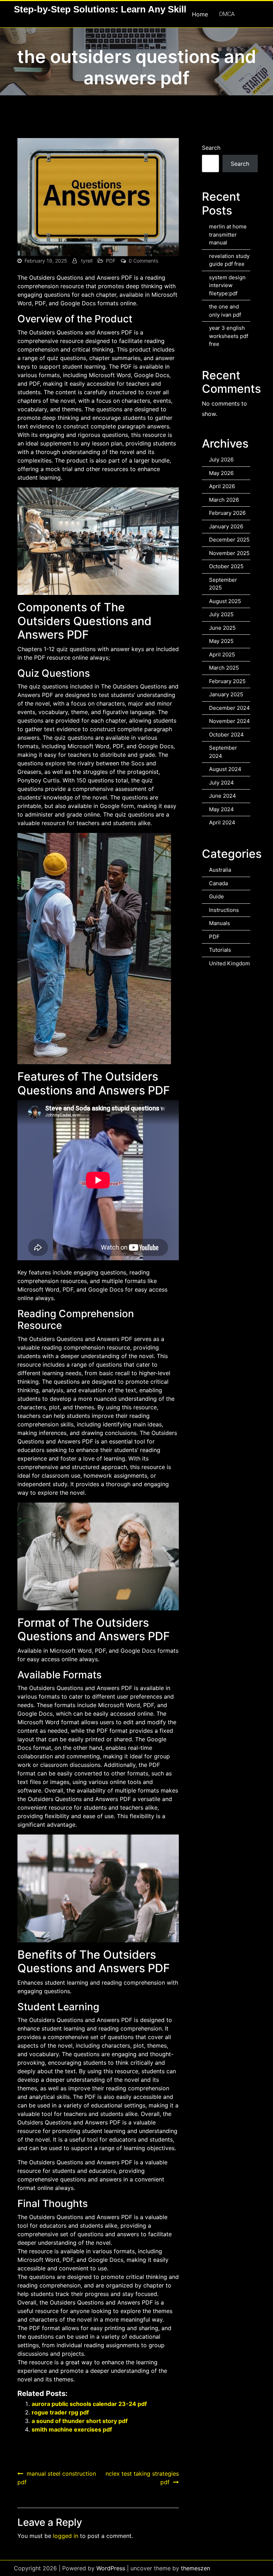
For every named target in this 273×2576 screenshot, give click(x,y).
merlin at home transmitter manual (228, 234)
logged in (66, 2536)
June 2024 (223, 796)
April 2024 (222, 822)
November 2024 (229, 721)
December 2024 (229, 708)
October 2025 (226, 566)
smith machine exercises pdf (72, 2429)
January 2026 (226, 526)
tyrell (87, 261)
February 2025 (227, 681)
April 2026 (222, 486)
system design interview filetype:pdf (227, 285)
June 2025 (222, 628)
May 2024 (221, 809)
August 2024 (225, 769)
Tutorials (220, 950)
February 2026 (227, 513)
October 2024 (226, 735)
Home (200, 14)
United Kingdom (229, 963)
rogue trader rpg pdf (60, 2412)
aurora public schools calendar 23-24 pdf (89, 2404)
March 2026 (224, 500)
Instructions (224, 910)
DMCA (227, 14)
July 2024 (221, 783)
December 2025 (229, 540)
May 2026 (221, 473)
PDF (111, 261)
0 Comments (143, 261)
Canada (218, 883)
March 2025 (224, 668)
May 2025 (221, 641)
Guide (216, 896)
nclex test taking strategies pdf (142, 2478)
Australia (220, 870)
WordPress (111, 2568)
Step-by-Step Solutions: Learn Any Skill (100, 9)
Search (211, 148)
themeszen (196, 2568)
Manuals (220, 923)
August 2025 (225, 601)
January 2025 (226, 694)
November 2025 (229, 553)
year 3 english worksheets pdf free (229, 336)
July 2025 (221, 614)
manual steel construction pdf (57, 2478)
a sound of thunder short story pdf (80, 2421)
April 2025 (222, 654)
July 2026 (221, 460)
